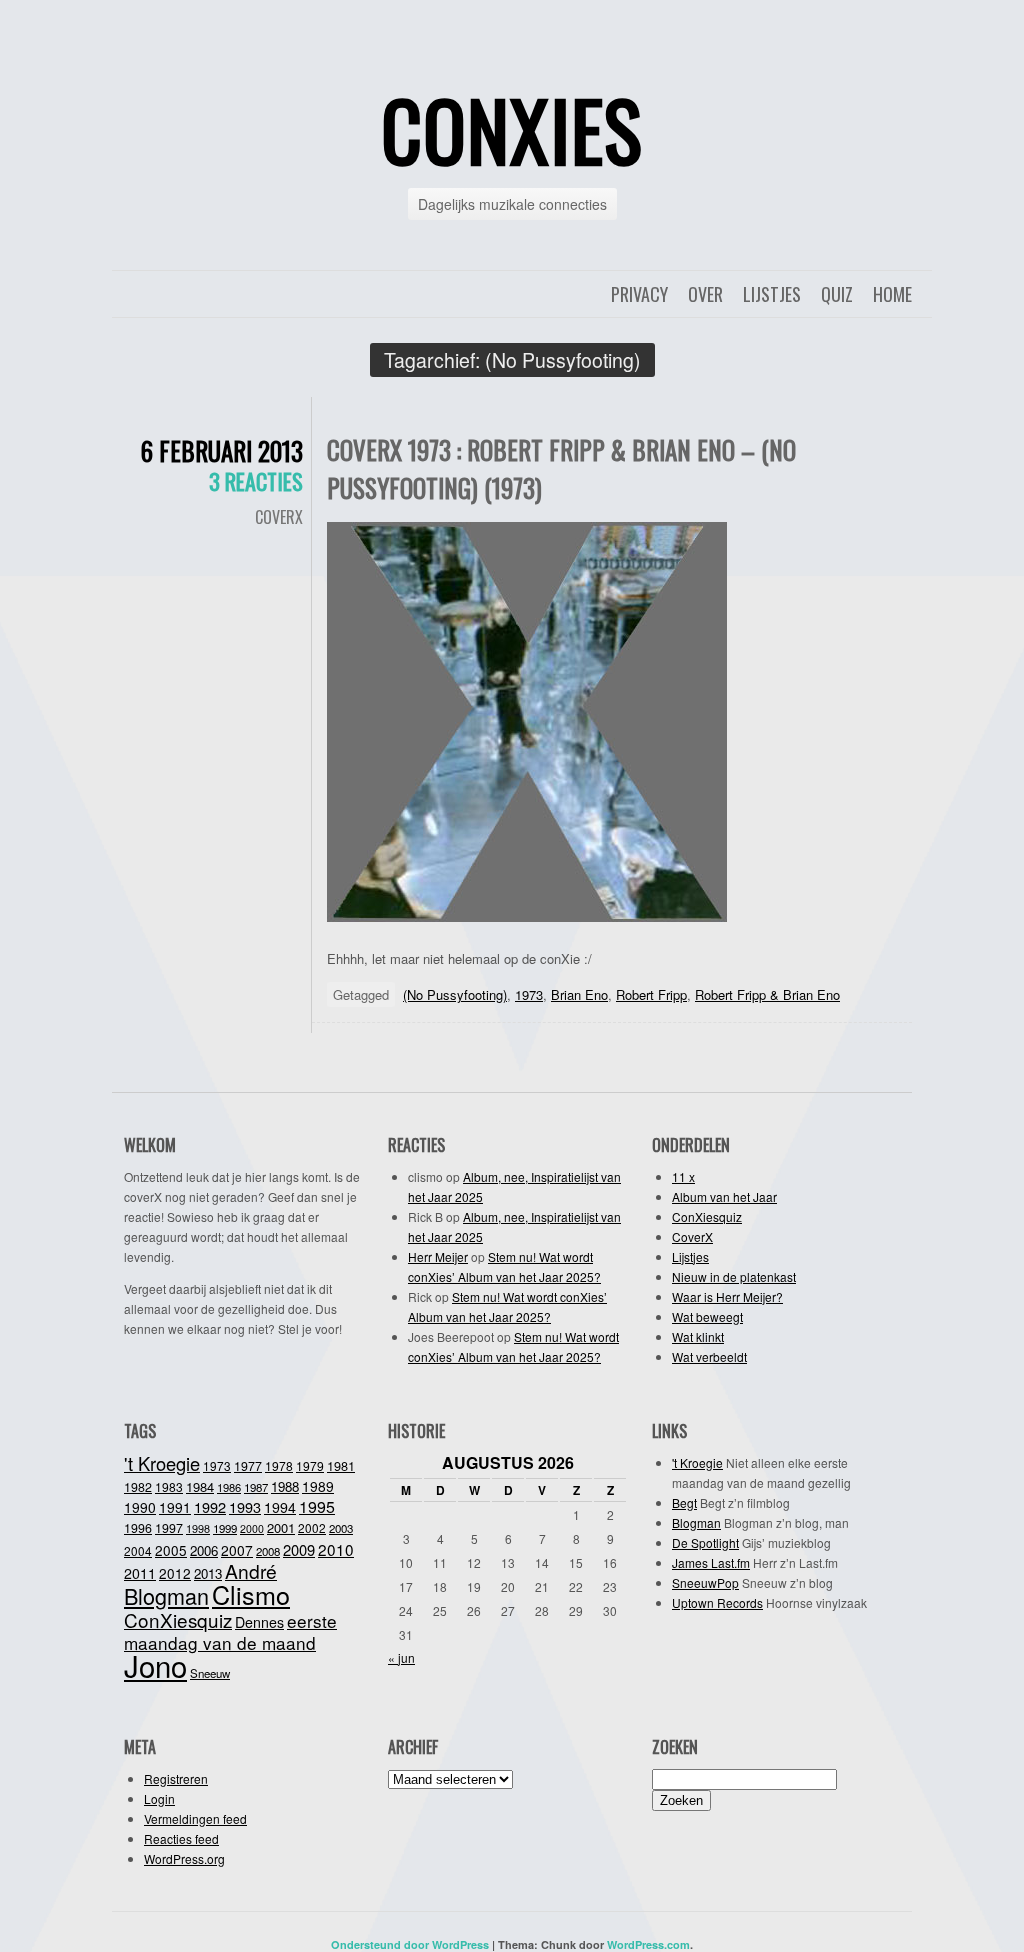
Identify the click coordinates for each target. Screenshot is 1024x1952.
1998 (198, 1528)
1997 (169, 1528)
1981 (341, 1465)
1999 (225, 1528)
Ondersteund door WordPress (410, 1944)
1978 (279, 1465)
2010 (336, 1549)
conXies (512, 129)
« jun (401, 1657)
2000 (252, 1528)
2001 (281, 1527)
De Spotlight (705, 1542)
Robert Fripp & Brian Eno (767, 994)
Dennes (259, 1622)
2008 (268, 1551)
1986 (229, 1487)
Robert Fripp (651, 994)
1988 (285, 1486)
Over (705, 294)
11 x (683, 1176)
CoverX (279, 517)
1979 (310, 1465)
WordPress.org (184, 1858)
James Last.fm (711, 1562)
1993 (245, 1506)
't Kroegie (162, 1463)
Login (159, 1798)
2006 (204, 1550)
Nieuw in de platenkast (734, 1276)
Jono (155, 1665)
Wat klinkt (698, 1336)
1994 (280, 1507)
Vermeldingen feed (195, 1818)
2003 (341, 1528)
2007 (237, 1550)
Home (892, 294)
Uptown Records (717, 1602)
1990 (140, 1507)
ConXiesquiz (707, 1216)
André (251, 1570)
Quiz (837, 294)
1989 (318, 1486)
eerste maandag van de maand (230, 1631)
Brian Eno (579, 994)
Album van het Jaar (724, 1196)
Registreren (176, 1778)
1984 (200, 1486)
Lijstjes (772, 294)
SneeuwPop (705, 1582)
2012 (175, 1573)
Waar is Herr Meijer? (727, 1296)
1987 (256, 1487)
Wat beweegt (707, 1316)
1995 (317, 1506)
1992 (210, 1506)
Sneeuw (210, 1673)
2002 (312, 1527)
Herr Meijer (438, 1256)
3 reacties (256, 481)
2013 (208, 1573)
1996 (138, 1528)
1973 (529, 994)
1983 (169, 1486)
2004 (138, 1550)
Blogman (166, 1595)
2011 (140, 1573)
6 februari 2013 (222, 450)
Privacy (639, 294)
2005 (171, 1550)
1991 (175, 1507)
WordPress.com (648, 1944)
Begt (684, 1502)
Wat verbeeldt (709, 1356)
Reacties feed (181, 1838)
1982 (138, 1487)
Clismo (251, 1594)
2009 (299, 1549)
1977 (248, 1466)
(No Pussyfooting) (455, 994)
